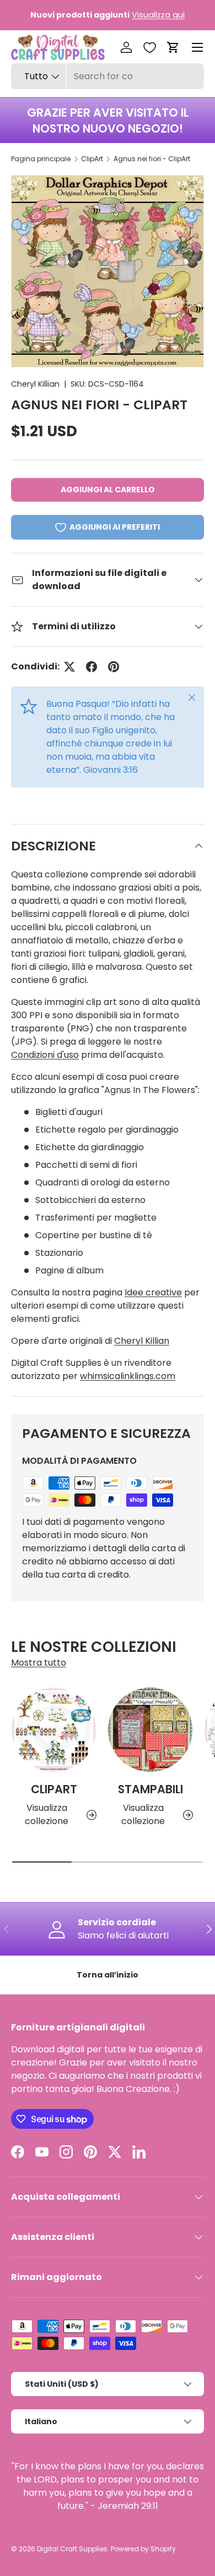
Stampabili (150, 1789)
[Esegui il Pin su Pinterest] (114, 667)
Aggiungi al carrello (108, 490)
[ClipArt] (54, 1730)
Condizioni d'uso (45, 1055)
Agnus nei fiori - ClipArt (152, 159)
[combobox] (108, 76)
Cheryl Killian (35, 384)
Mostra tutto (39, 1663)
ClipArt (92, 159)
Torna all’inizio (108, 1975)
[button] (173, 47)
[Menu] (197, 47)
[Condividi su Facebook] (92, 667)
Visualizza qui (158, 15)
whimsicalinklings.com (128, 1376)
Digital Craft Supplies (72, 2549)
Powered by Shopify (143, 2549)
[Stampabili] (150, 1730)
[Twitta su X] (69, 667)
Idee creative (153, 1292)
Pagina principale (41, 159)
